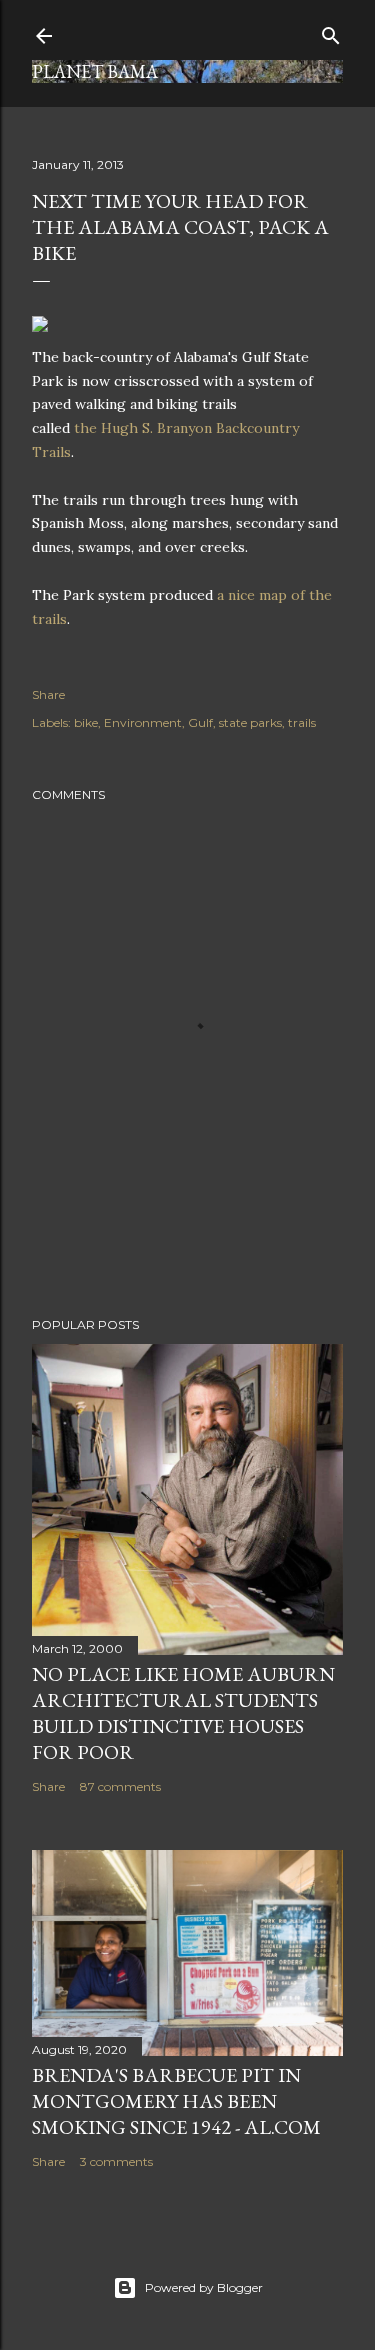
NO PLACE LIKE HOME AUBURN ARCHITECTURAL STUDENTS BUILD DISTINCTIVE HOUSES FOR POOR (183, 1713)
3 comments (116, 2161)
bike (86, 722)
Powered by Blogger (204, 2287)
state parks (250, 722)
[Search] (331, 31)
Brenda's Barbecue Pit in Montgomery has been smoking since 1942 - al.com (176, 2101)
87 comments (120, 1786)
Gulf (200, 722)
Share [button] (48, 694)
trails (302, 722)
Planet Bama (95, 71)
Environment (143, 722)
